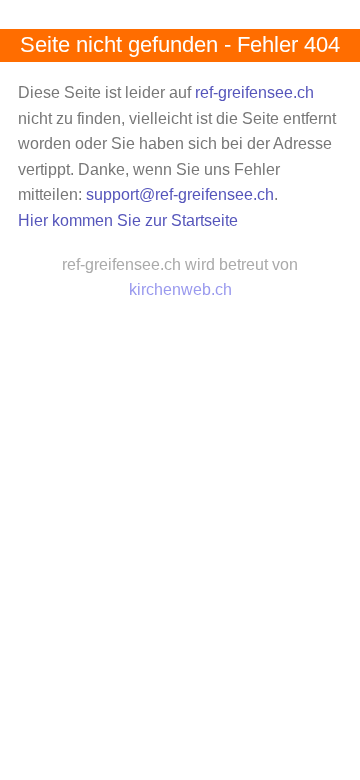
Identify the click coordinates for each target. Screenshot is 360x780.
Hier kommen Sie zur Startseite (128, 220)
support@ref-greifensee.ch (180, 194)
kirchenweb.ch (180, 289)
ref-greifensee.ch (254, 92)
